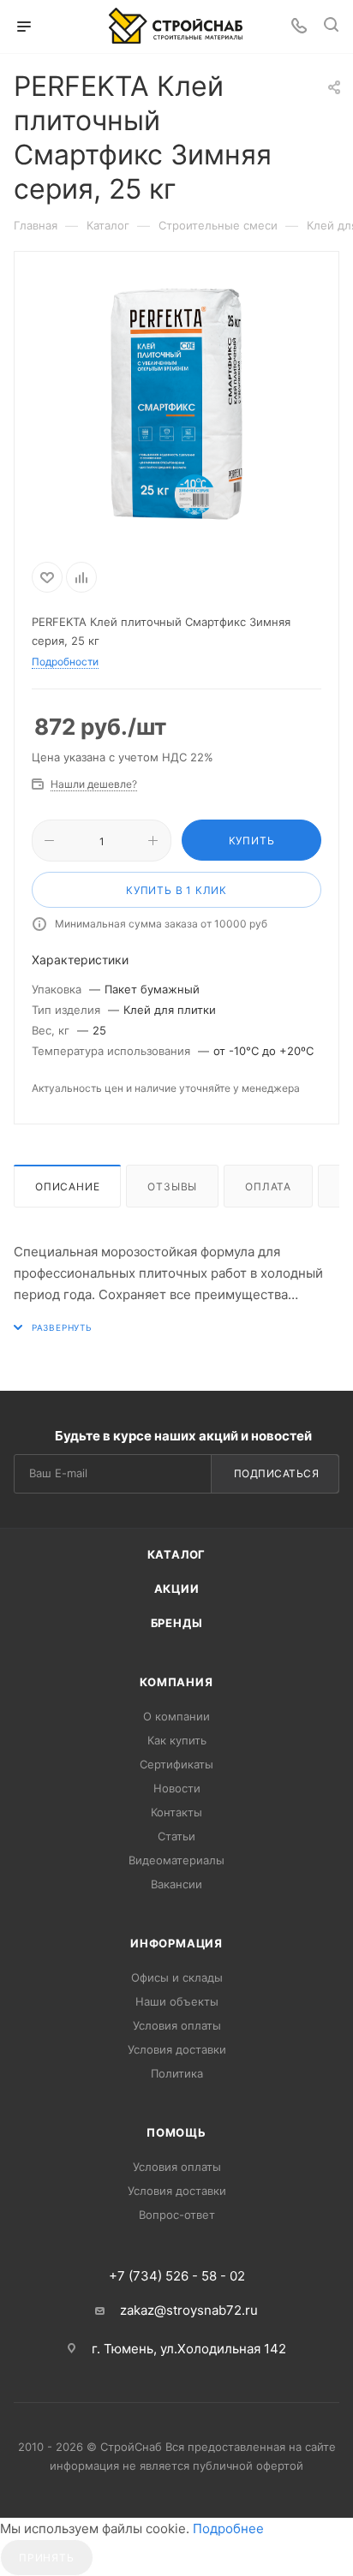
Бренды (177, 1623)
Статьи (176, 1836)
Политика (177, 2073)
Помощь (176, 2132)
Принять (47, 2558)
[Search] (331, 27)
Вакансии (176, 1884)
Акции (177, 1589)
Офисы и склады (177, 1977)
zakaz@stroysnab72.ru (189, 2310)
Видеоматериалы (176, 1860)
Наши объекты (177, 2001)
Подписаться (277, 1473)
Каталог (177, 1554)
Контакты (176, 1812)
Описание (67, 1187)
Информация (176, 1943)
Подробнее (228, 2528)
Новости (177, 1788)
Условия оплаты (177, 2025)
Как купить (177, 1740)
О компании (176, 1716)
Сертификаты (176, 1764)
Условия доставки (177, 2049)
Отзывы (172, 1187)
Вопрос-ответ (177, 2215)
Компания (176, 1682)
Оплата (268, 1187)
